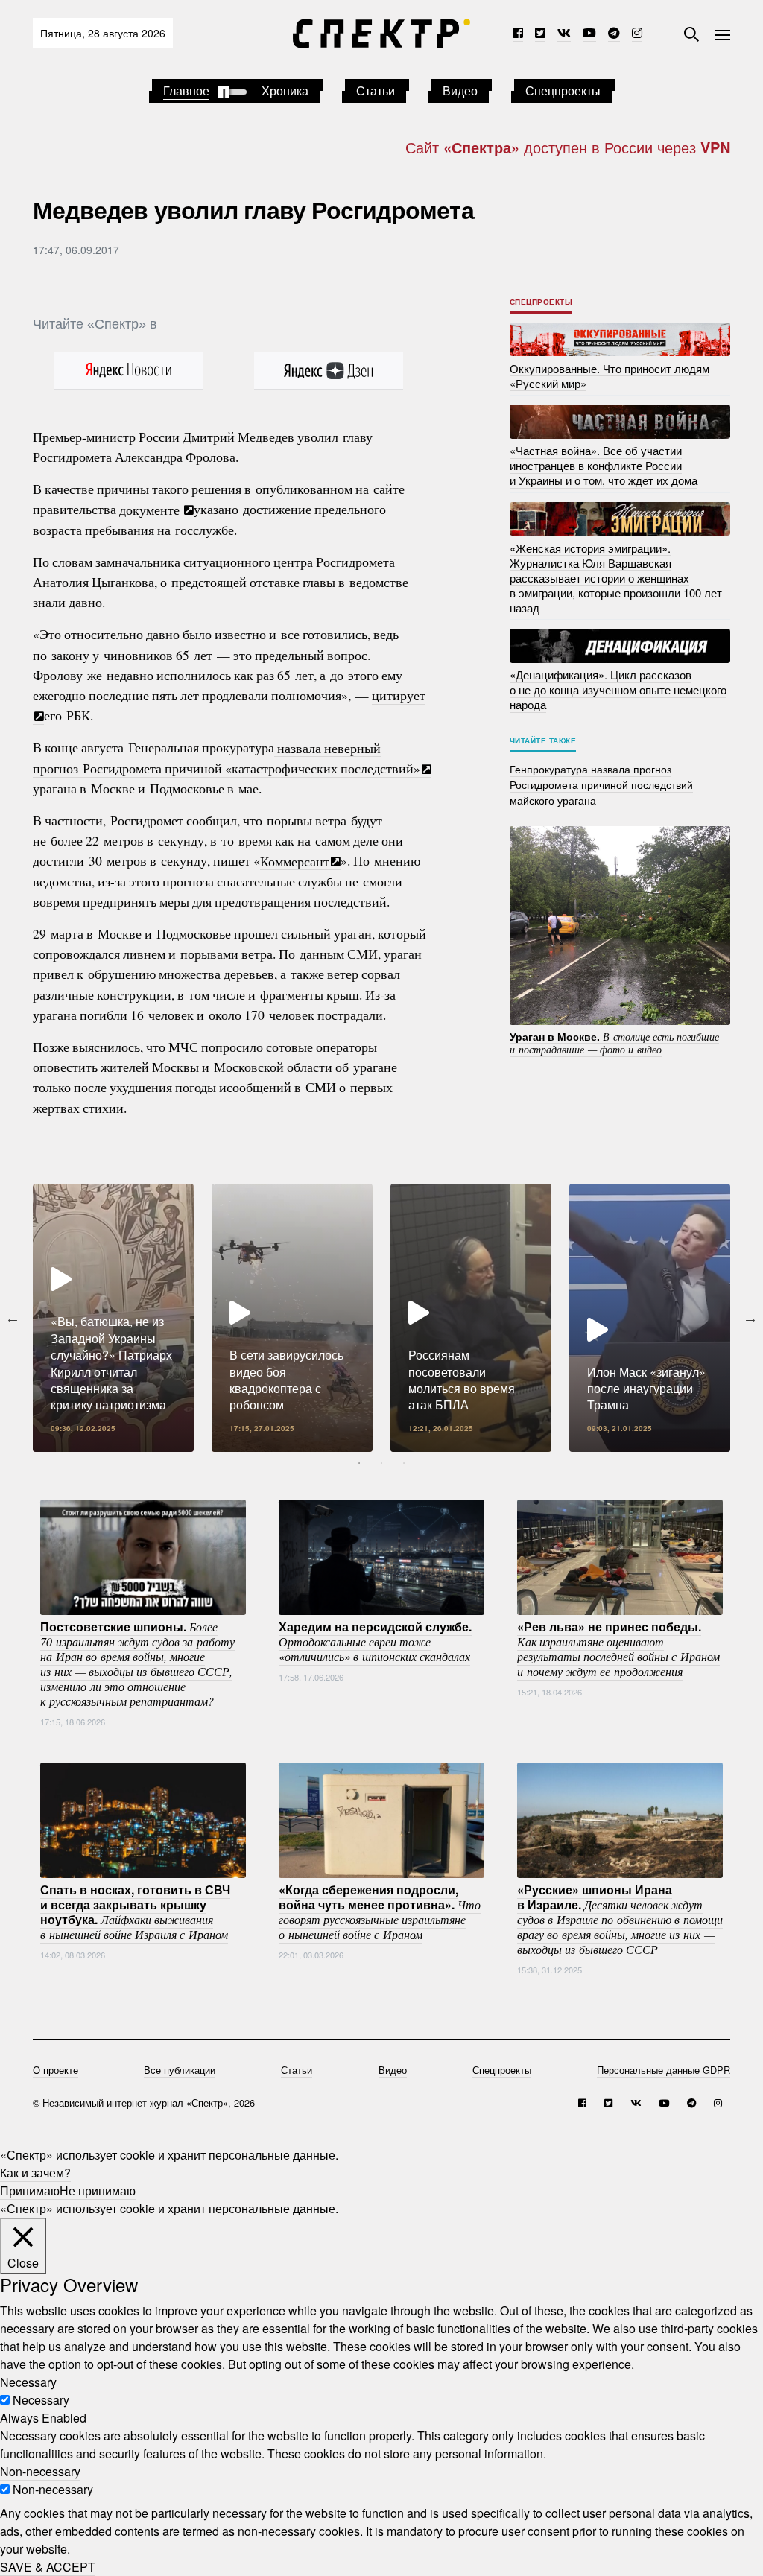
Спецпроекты (563, 91)
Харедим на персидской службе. (375, 1641)
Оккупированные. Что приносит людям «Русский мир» (610, 375)
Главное (186, 91)
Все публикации (180, 2070)
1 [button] (359, 1463)
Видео (460, 91)
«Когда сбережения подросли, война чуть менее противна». (380, 1912)
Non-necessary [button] (40, 2471)
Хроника (285, 91)
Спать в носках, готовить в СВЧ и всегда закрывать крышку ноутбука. (135, 1912)
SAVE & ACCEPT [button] (48, 2567)
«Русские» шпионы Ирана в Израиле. (620, 1919)
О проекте (56, 2070)
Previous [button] (13, 1318)
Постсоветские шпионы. (137, 1663)
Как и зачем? (35, 2173)
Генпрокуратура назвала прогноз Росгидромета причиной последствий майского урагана (601, 784)
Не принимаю (98, 2190)
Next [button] (750, 1318)
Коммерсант (295, 860)
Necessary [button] (28, 2382)
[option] (113, 1318)
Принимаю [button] (30, 2190)
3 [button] (404, 1463)
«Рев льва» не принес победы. (618, 1649)
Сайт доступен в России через (568, 147)
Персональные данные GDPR (664, 2070)
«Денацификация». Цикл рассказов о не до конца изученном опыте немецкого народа (618, 689)
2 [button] (381, 1463)
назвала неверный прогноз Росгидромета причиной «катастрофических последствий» (227, 757)
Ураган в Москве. (614, 1042)
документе (151, 509)
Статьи (376, 91)
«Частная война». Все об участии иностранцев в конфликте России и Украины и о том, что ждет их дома (604, 465)
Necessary (41, 2400)
